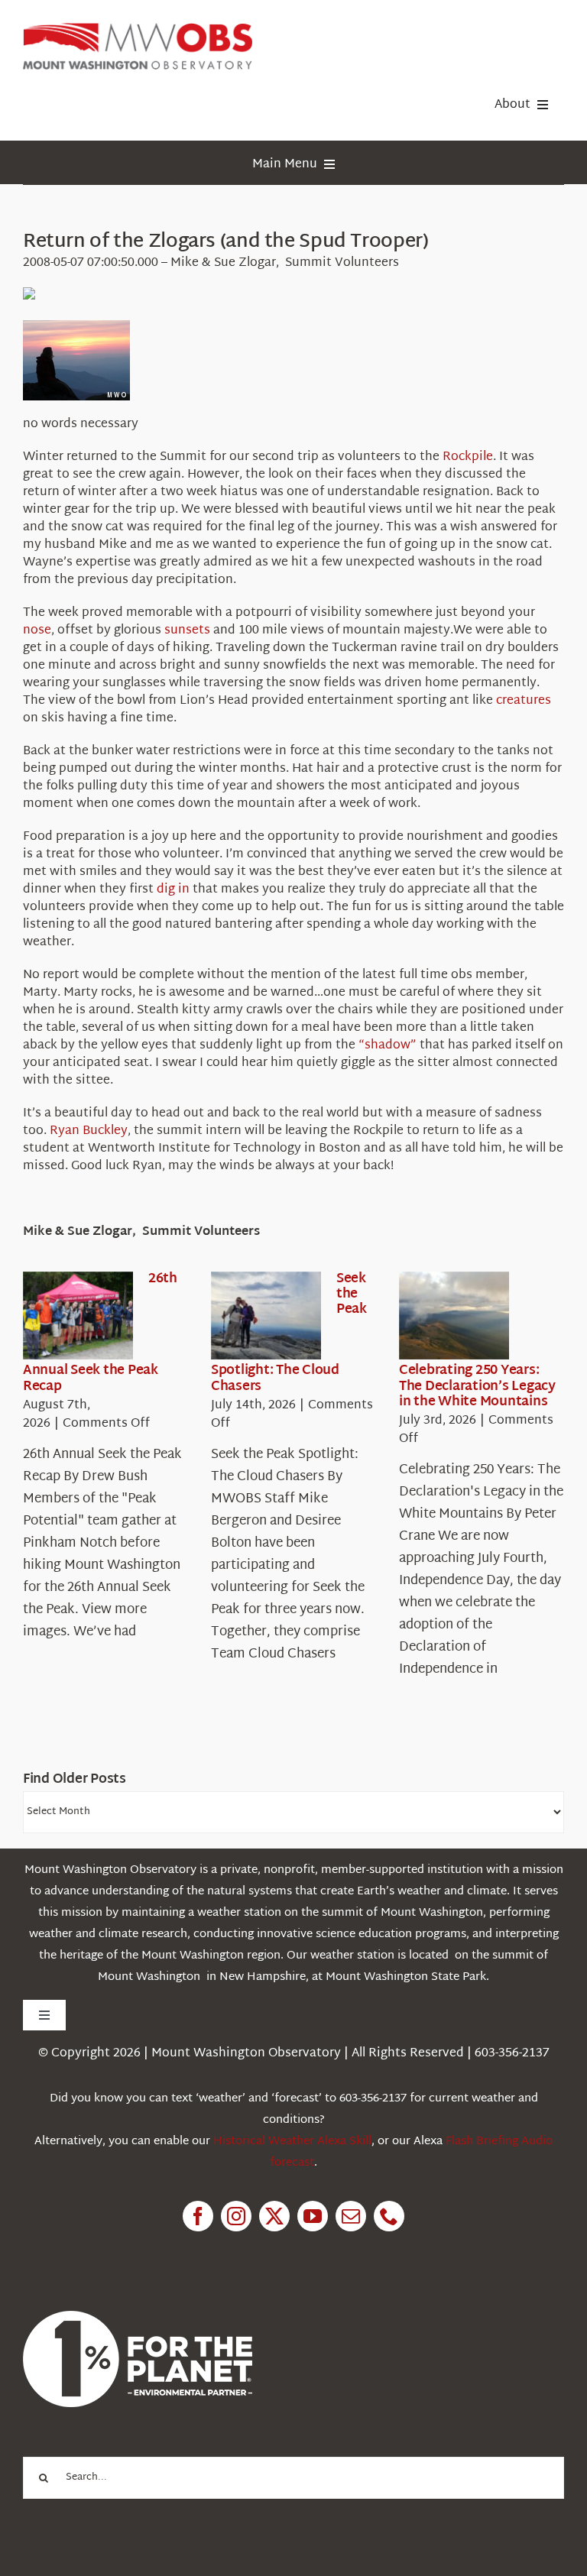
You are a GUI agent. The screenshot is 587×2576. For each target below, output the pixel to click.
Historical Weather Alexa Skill (292, 2142)
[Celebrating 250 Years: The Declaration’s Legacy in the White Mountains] (454, 1316)
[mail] (351, 2216)
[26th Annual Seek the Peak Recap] (78, 1316)
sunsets (187, 631)
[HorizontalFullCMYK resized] (138, 29)
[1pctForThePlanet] (138, 2317)
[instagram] (236, 2216)
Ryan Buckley (89, 1131)
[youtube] (313, 2216)
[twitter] (274, 2216)
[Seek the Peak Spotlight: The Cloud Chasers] (266, 1316)
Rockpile (468, 457)
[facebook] (198, 2216)
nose (37, 631)
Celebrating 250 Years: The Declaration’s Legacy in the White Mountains (477, 1386)
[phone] (389, 2216)
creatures (524, 701)
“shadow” (388, 1046)
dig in (173, 890)
